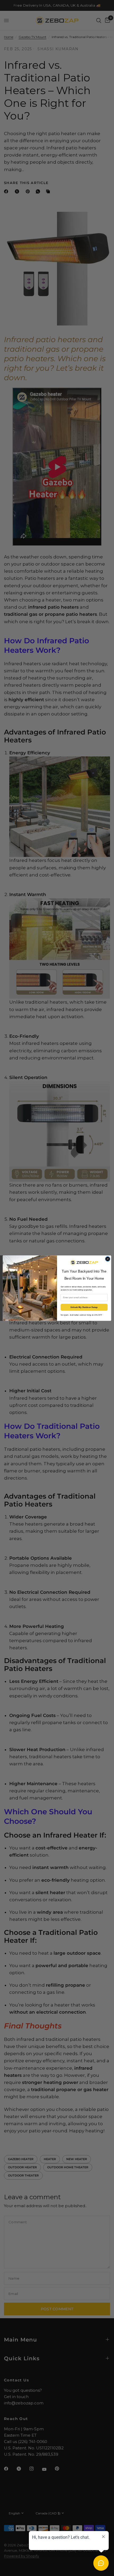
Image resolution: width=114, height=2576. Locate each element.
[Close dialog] (108, 1259)
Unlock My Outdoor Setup (84, 1307)
